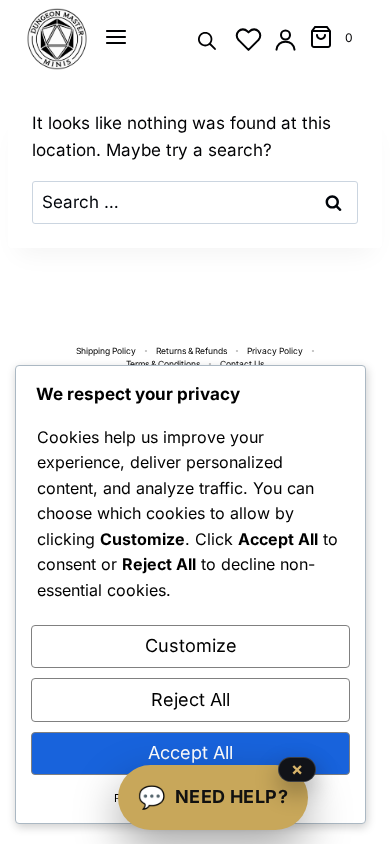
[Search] (207, 39)
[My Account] (285, 39)
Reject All (190, 699)
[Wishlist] (248, 39)
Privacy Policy (275, 351)
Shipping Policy (106, 351)
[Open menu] (116, 37)
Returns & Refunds (191, 351)
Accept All (190, 752)
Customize (191, 645)
